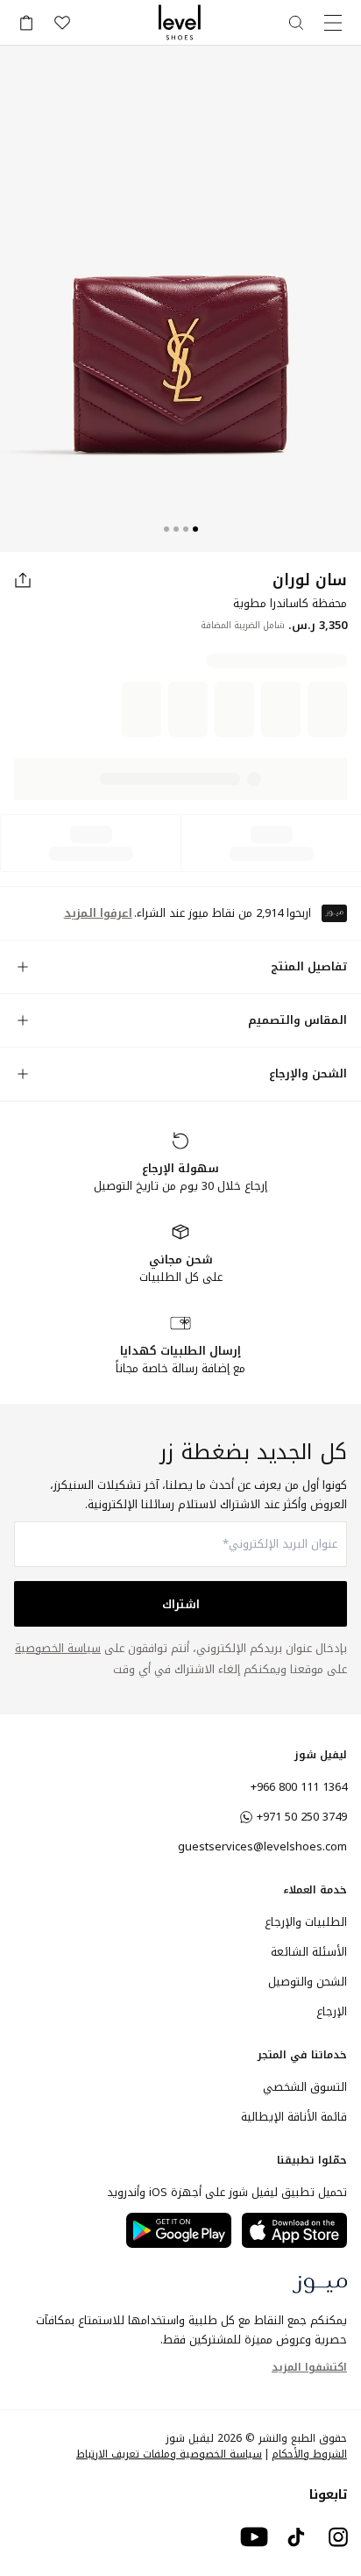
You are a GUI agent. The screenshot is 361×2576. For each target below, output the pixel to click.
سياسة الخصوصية (58, 1451)
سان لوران (310, 580)
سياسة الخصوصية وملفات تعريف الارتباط (169, 2257)
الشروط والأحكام (309, 2257)
